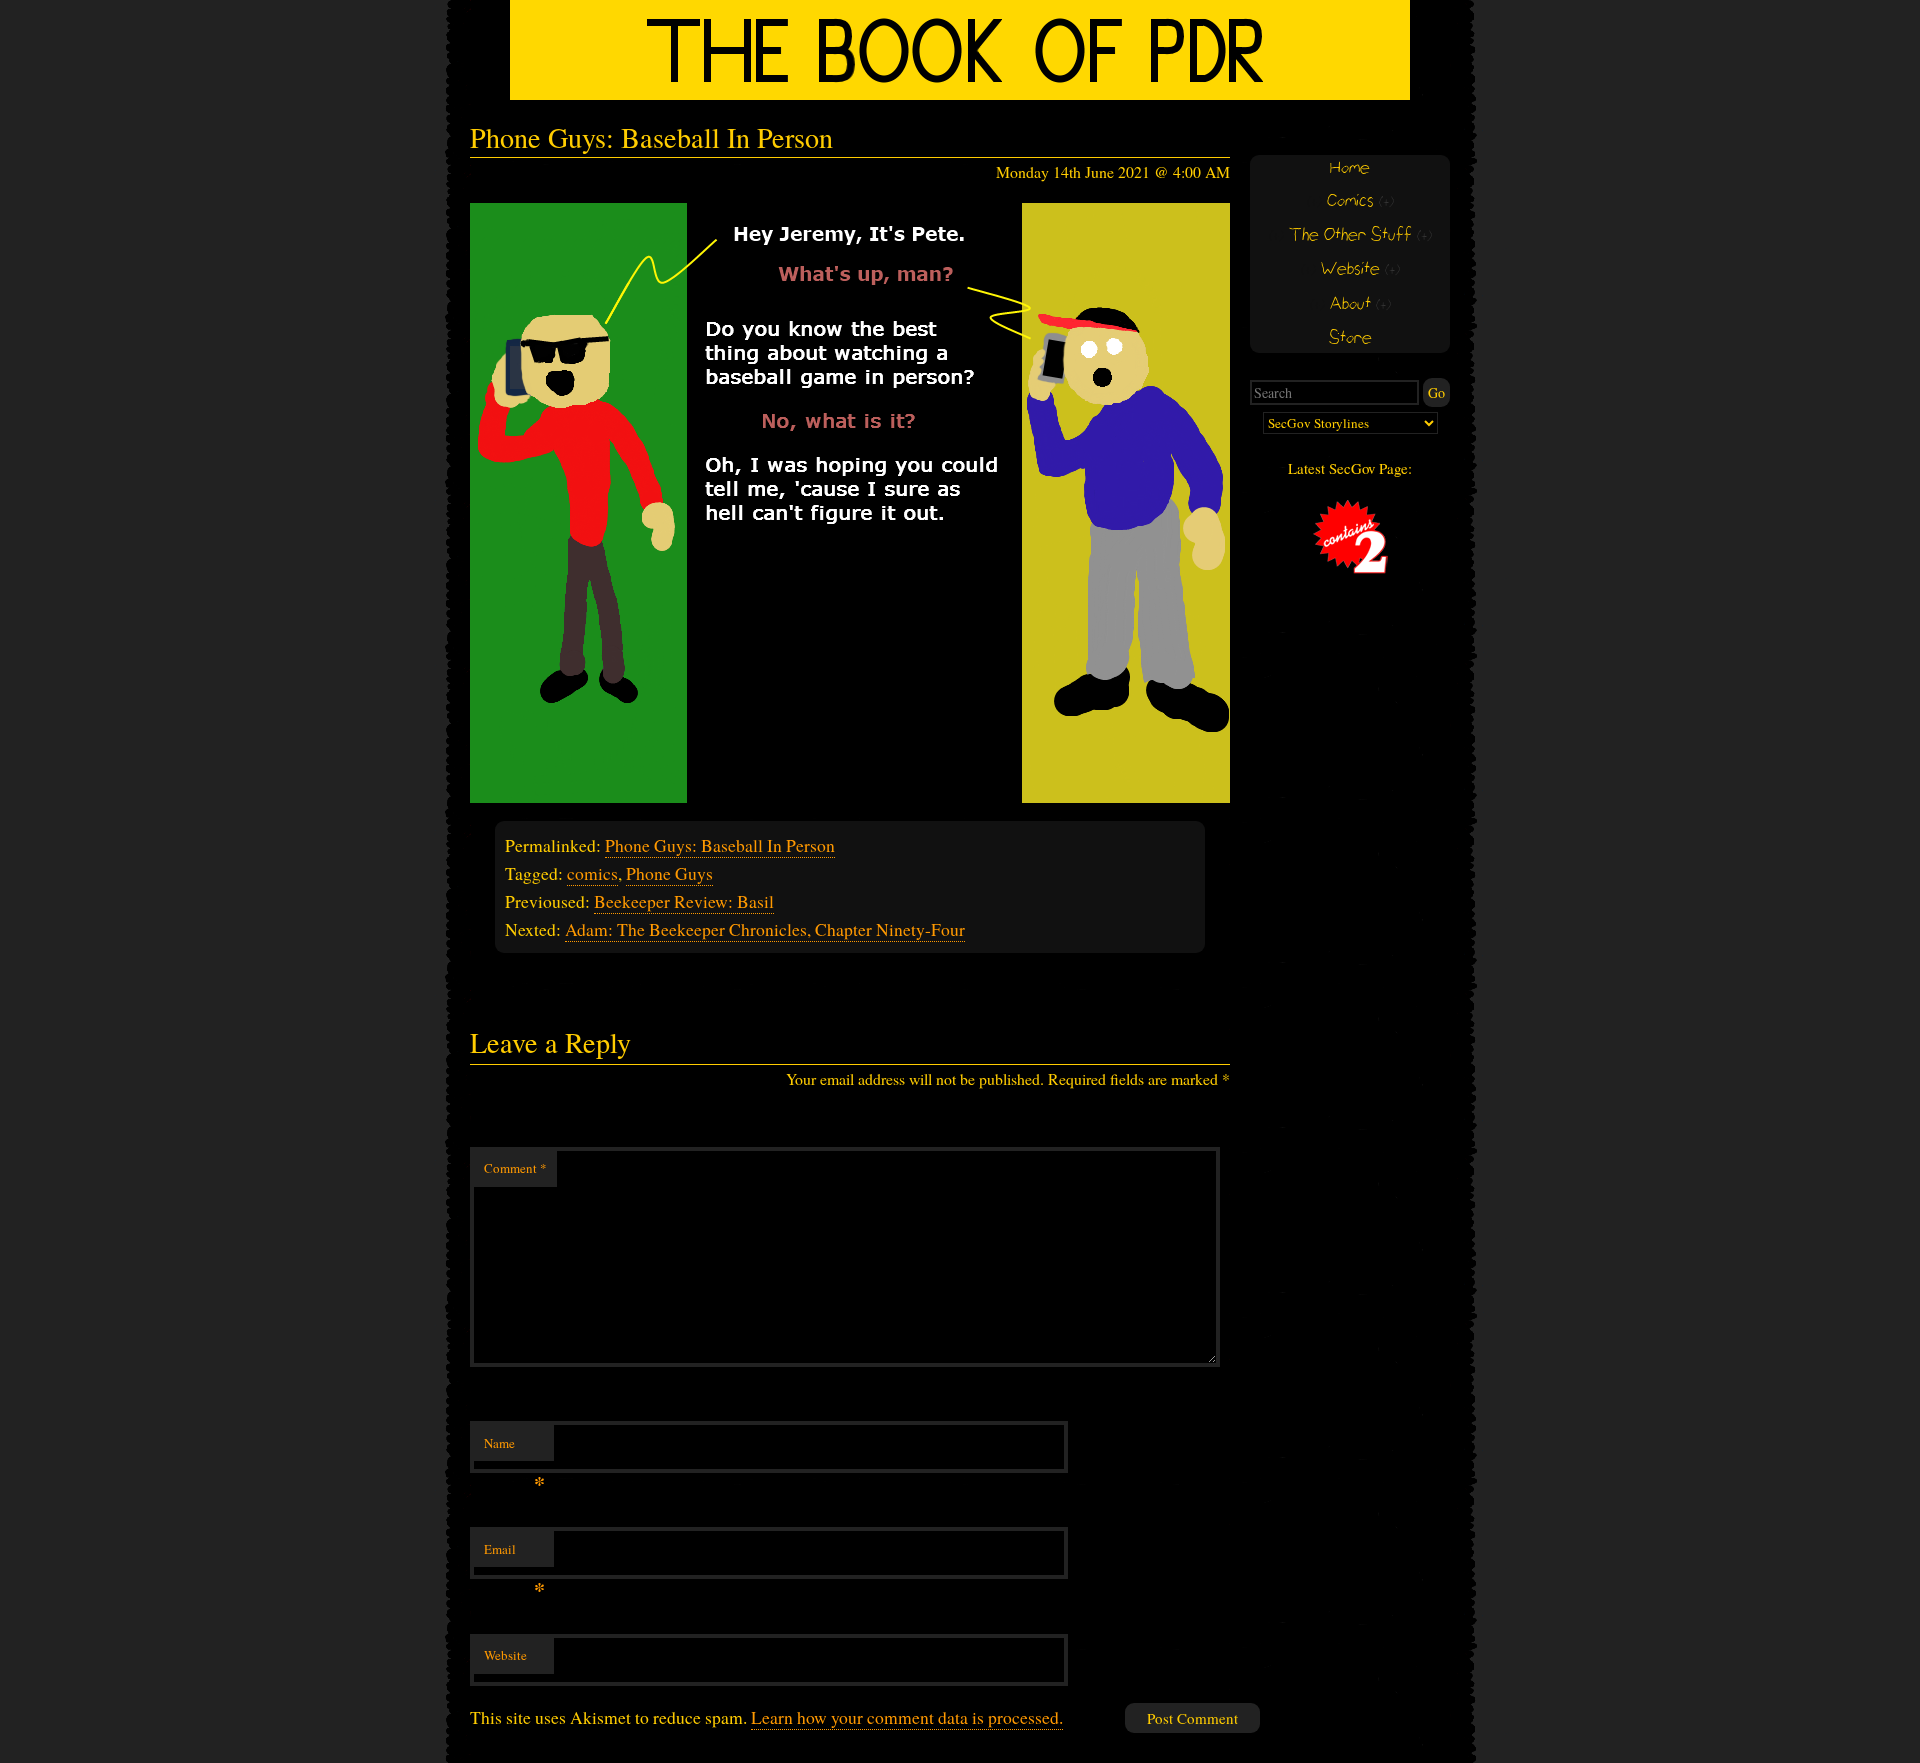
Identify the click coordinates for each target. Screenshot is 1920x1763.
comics (592, 873)
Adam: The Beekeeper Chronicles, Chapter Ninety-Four (765, 929)
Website (505, 1655)
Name (514, 1448)
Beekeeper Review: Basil (684, 901)
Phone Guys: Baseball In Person (720, 845)
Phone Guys (669, 873)
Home (1350, 168)
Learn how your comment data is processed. (907, 1717)
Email (514, 1554)
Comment (515, 1168)
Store (1350, 338)
